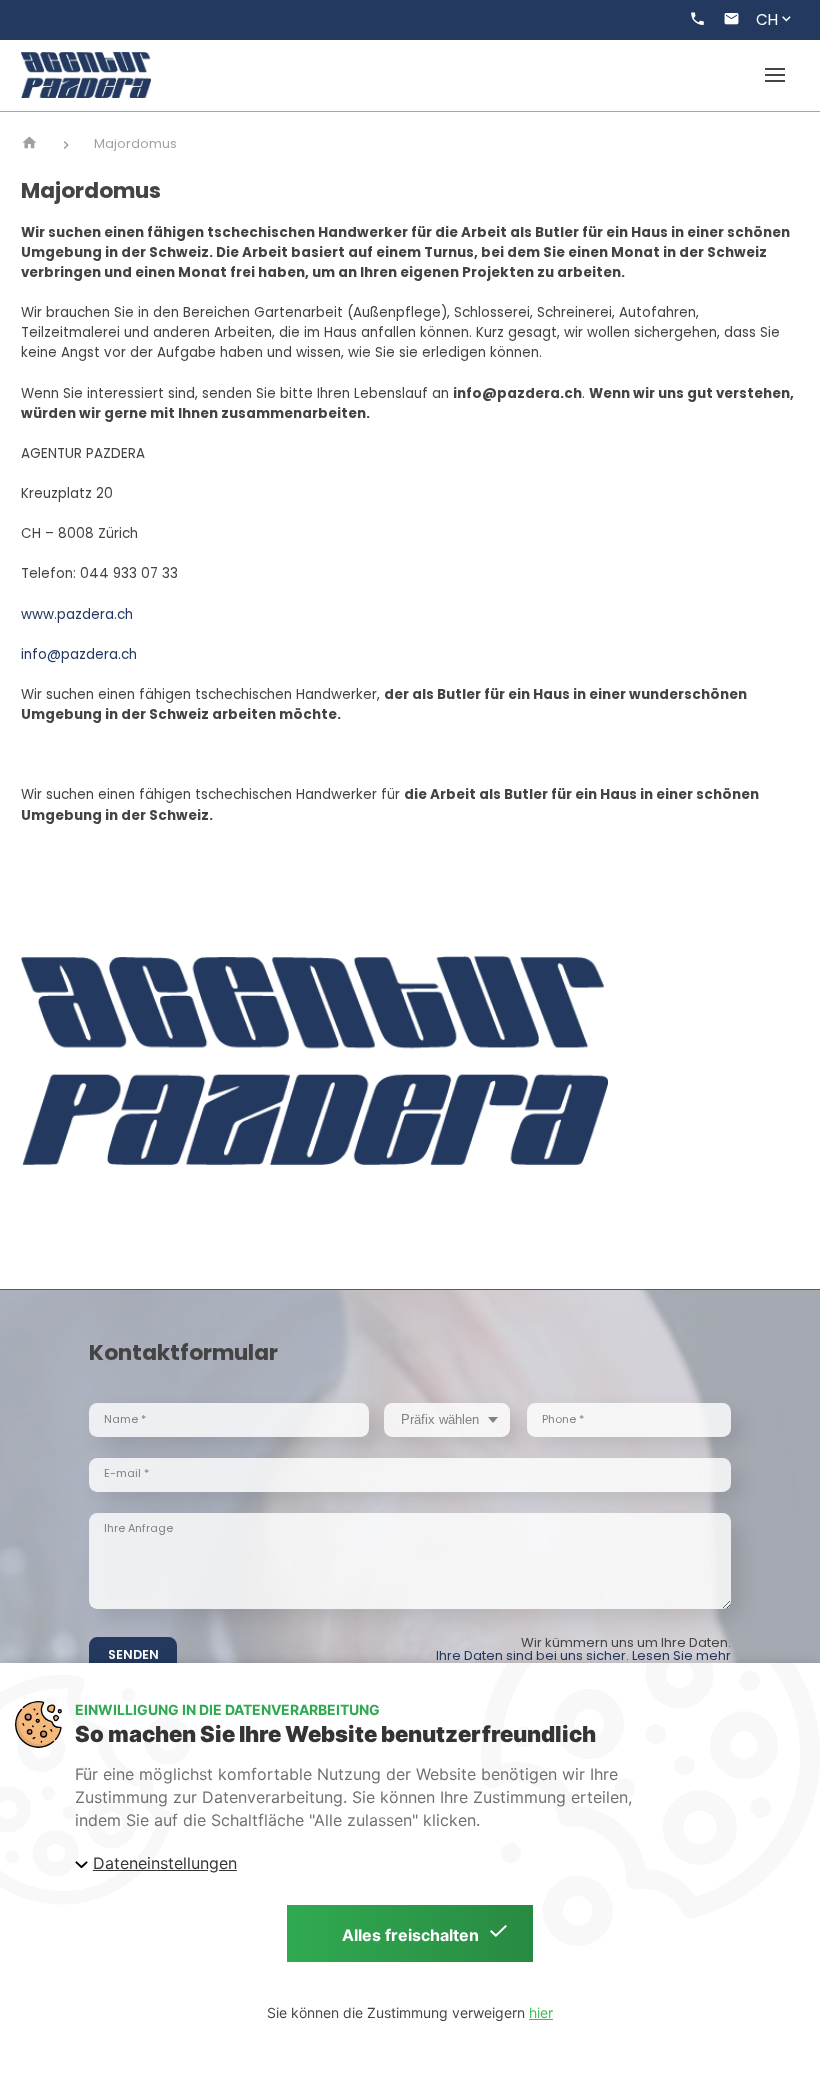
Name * (125, 1419)
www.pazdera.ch (77, 614)
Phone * (563, 1419)
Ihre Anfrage (138, 1528)
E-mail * (126, 1473)
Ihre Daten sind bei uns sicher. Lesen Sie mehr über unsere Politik (583, 1662)
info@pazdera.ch (79, 654)
